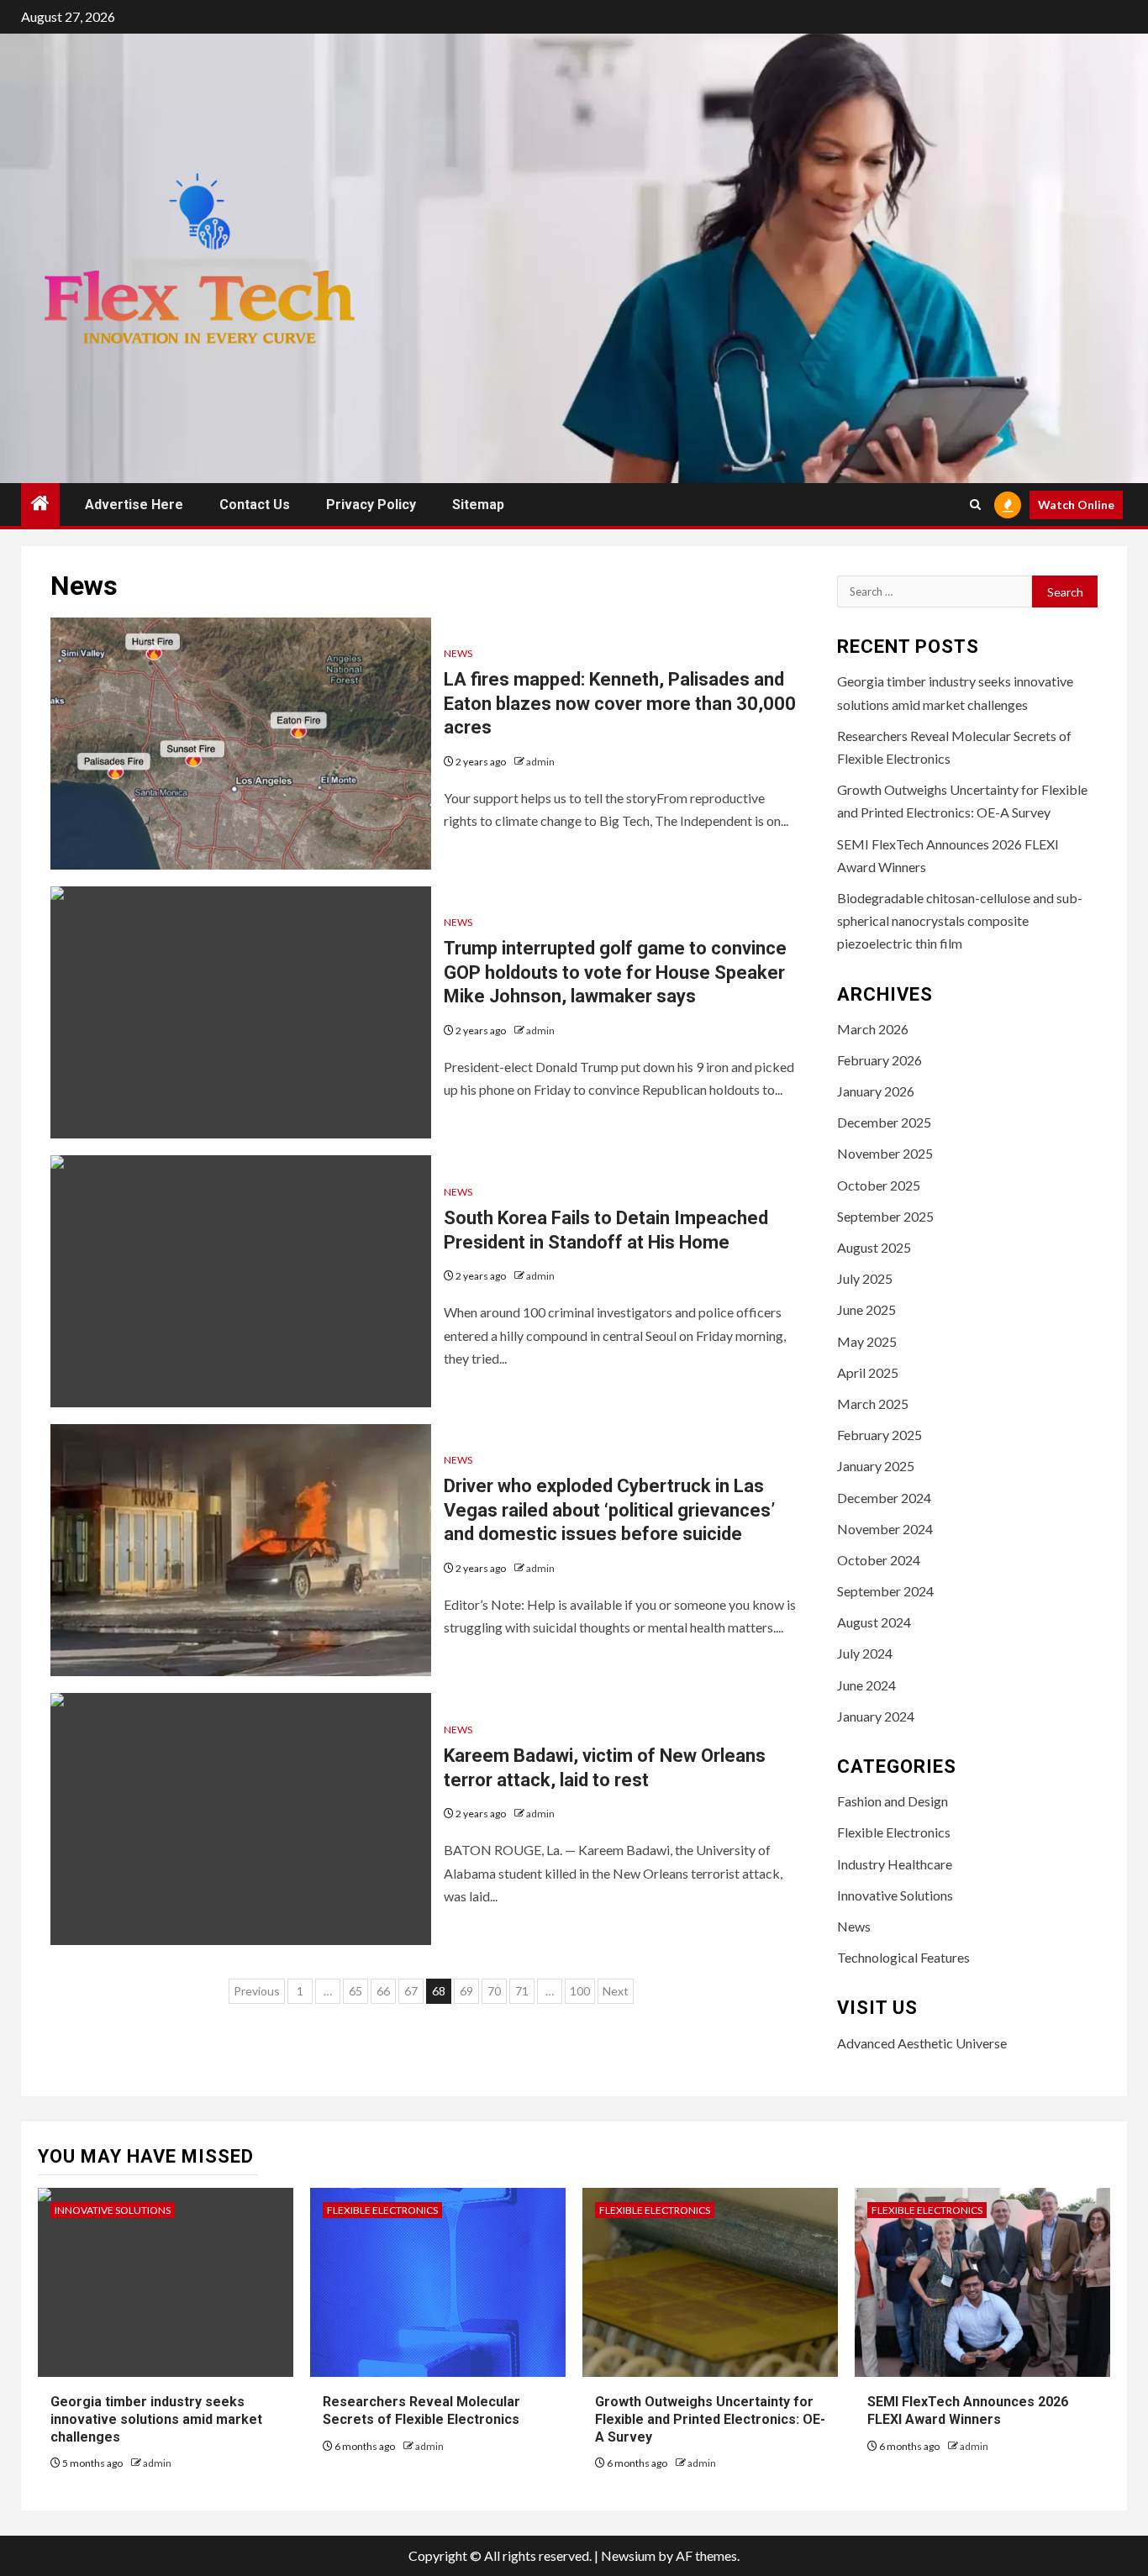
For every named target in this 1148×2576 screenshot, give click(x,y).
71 (522, 1991)
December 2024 (884, 1498)
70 (494, 1991)
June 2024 (866, 1685)
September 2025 (885, 1216)
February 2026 (879, 1060)
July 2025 (865, 1278)
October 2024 (879, 1560)
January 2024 (876, 1716)
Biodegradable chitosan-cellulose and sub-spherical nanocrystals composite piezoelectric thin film (960, 920)
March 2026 (873, 1029)
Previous (257, 1991)
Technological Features (903, 1957)
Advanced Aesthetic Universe (922, 2043)
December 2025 (884, 1122)
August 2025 (874, 1247)
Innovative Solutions (895, 1895)
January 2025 (876, 1466)
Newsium (628, 2555)
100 (580, 1991)
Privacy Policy (371, 505)
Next (616, 1991)
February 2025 (879, 1435)
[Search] (975, 505)
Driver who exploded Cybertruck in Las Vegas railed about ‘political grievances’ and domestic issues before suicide (609, 1510)
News (458, 653)
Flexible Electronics (894, 1832)
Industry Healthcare (895, 1864)
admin (540, 762)
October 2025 (879, 1185)
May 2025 (867, 1341)
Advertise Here (134, 505)
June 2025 (866, 1309)
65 (355, 1991)
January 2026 (876, 1091)
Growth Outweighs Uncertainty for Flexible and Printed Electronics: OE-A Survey (710, 2419)
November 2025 (885, 1153)
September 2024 (885, 1591)
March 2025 (873, 1404)
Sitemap (478, 505)
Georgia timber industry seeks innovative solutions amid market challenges (156, 2419)
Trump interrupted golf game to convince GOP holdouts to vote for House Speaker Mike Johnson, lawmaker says (615, 972)
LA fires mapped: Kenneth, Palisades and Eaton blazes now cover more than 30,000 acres (620, 703)
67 (411, 1991)
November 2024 (885, 1529)
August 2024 (874, 1622)
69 (466, 1991)
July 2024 (865, 1653)
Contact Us (255, 505)
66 (383, 1991)
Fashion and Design (893, 1801)
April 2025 (868, 1372)
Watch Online (1076, 505)
